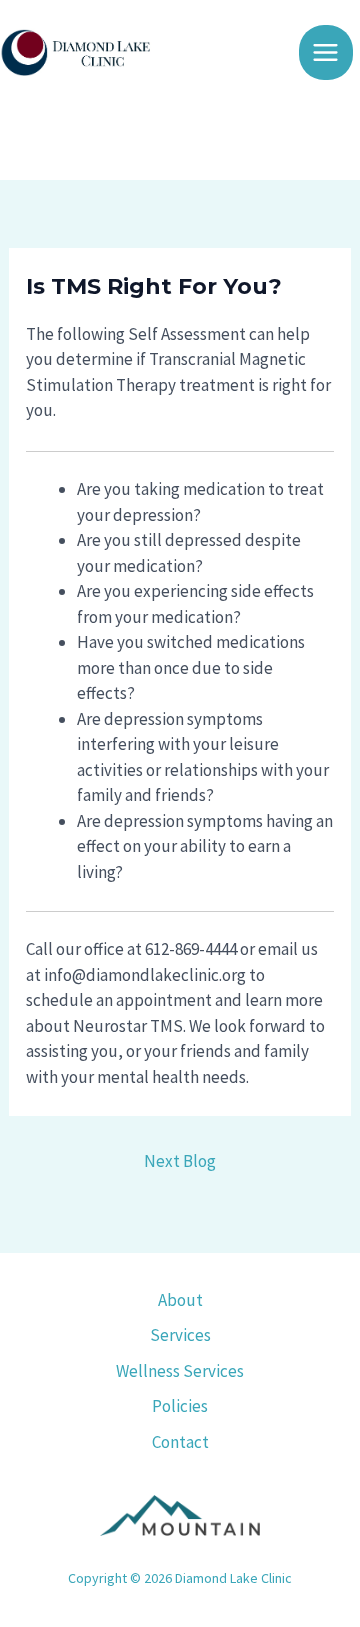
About (180, 1300)
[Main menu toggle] (326, 52)
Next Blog (180, 1161)
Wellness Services (180, 1371)
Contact (180, 1442)
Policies (180, 1406)
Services (180, 1335)
